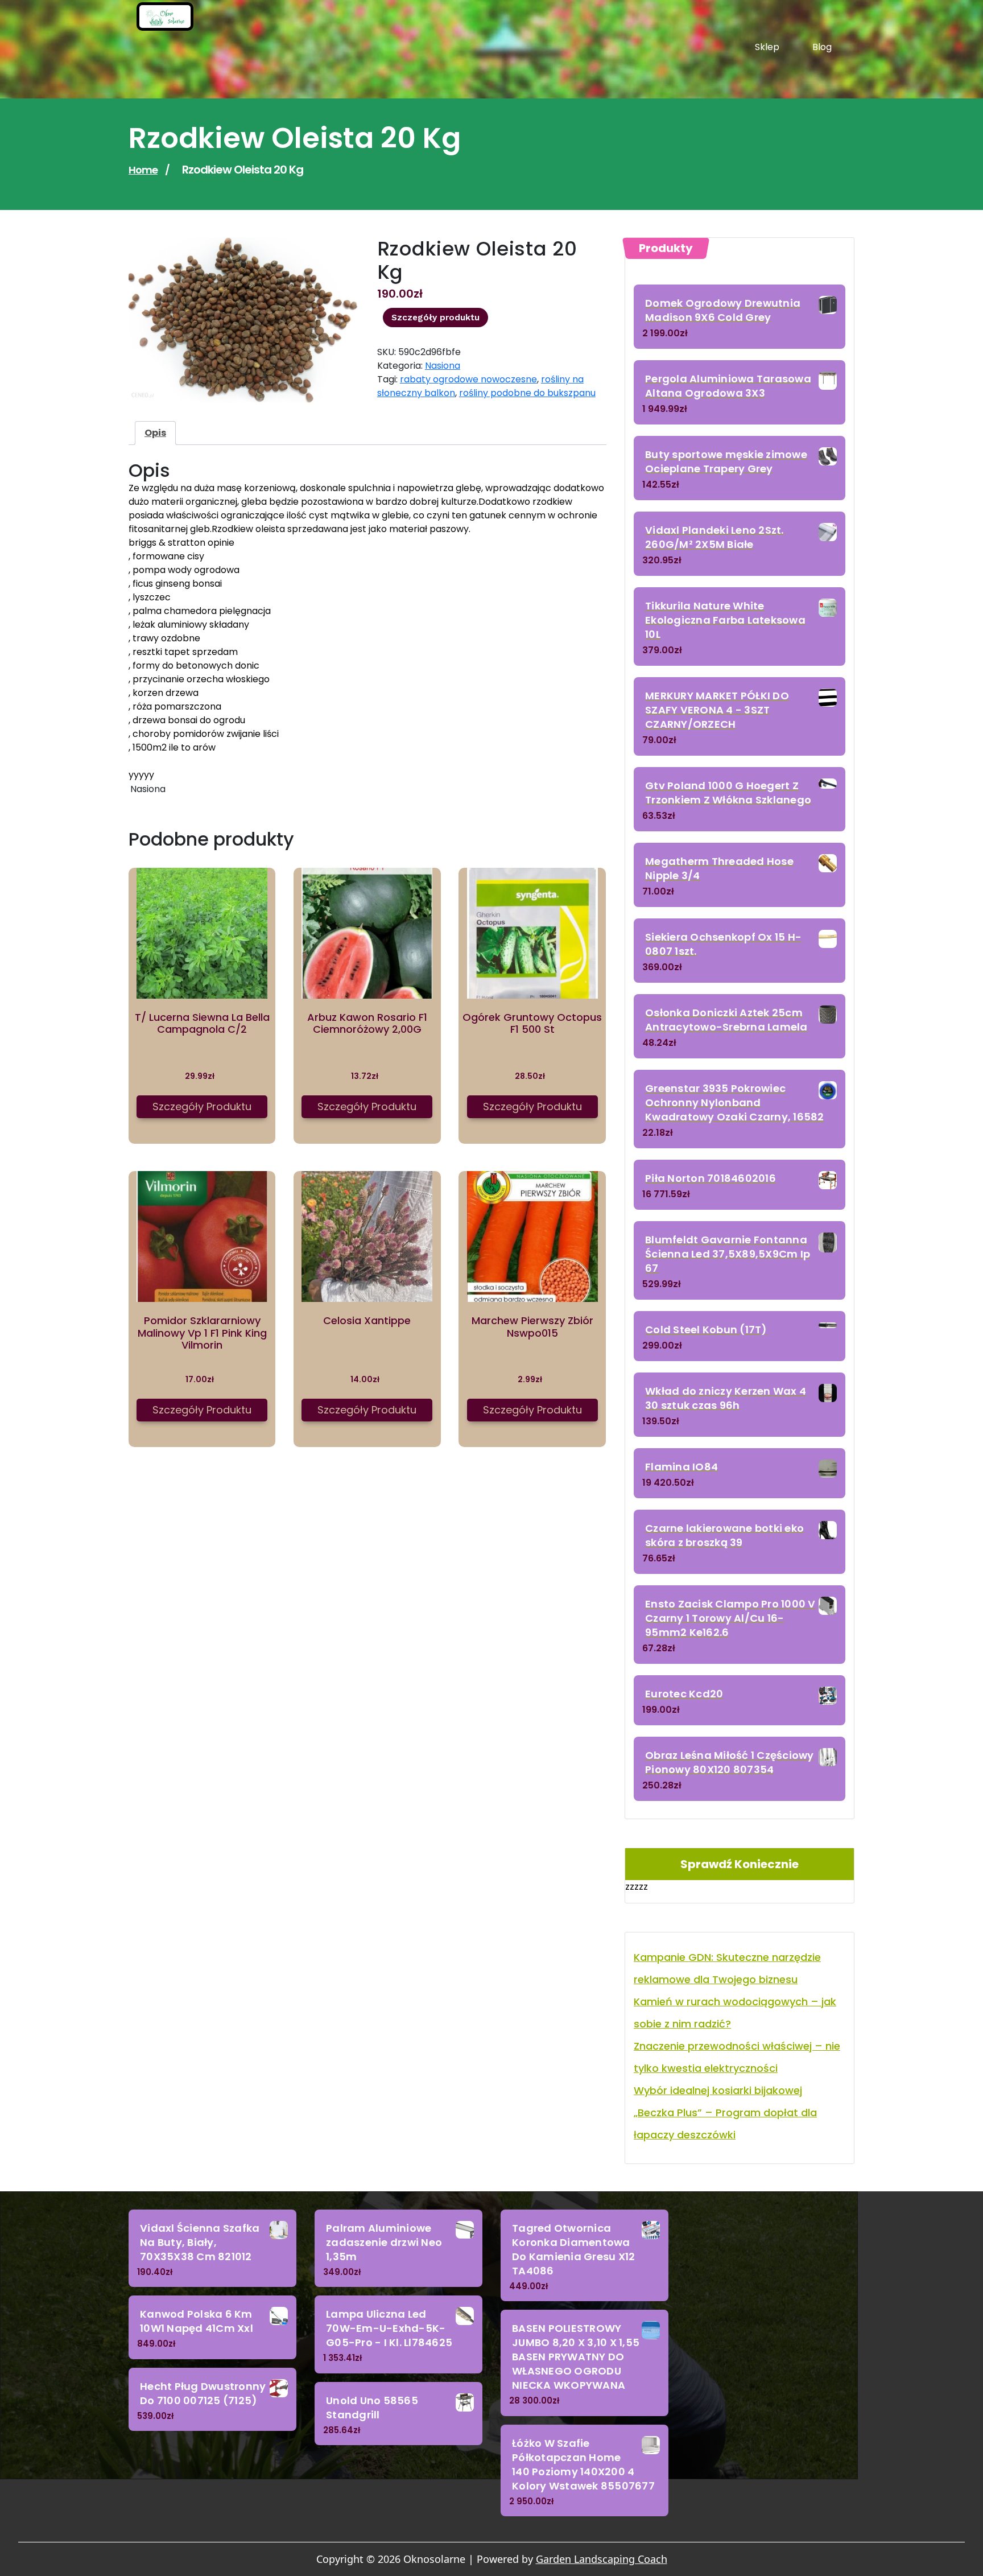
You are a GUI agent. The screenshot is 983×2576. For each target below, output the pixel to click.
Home (143, 170)
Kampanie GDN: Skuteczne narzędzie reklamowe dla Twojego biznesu (727, 1968)
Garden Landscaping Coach (602, 2559)
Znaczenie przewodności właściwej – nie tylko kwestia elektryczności (737, 2057)
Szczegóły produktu (435, 318)
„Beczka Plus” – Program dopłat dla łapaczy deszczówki (725, 2124)
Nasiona (443, 366)
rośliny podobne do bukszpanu (527, 393)
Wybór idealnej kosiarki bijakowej (718, 2090)
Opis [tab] (155, 433)
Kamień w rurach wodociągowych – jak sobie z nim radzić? (735, 2013)
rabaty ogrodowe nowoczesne (468, 379)
